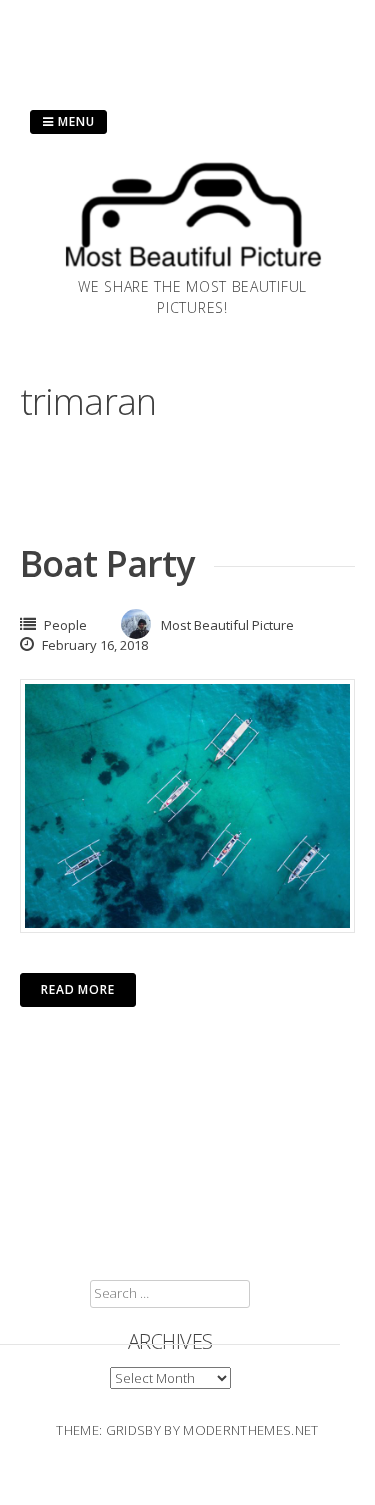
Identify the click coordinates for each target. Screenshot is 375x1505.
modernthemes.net (250, 1430)
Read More (78, 989)
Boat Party (107, 563)
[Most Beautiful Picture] (192, 270)
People (65, 625)
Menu (74, 121)
